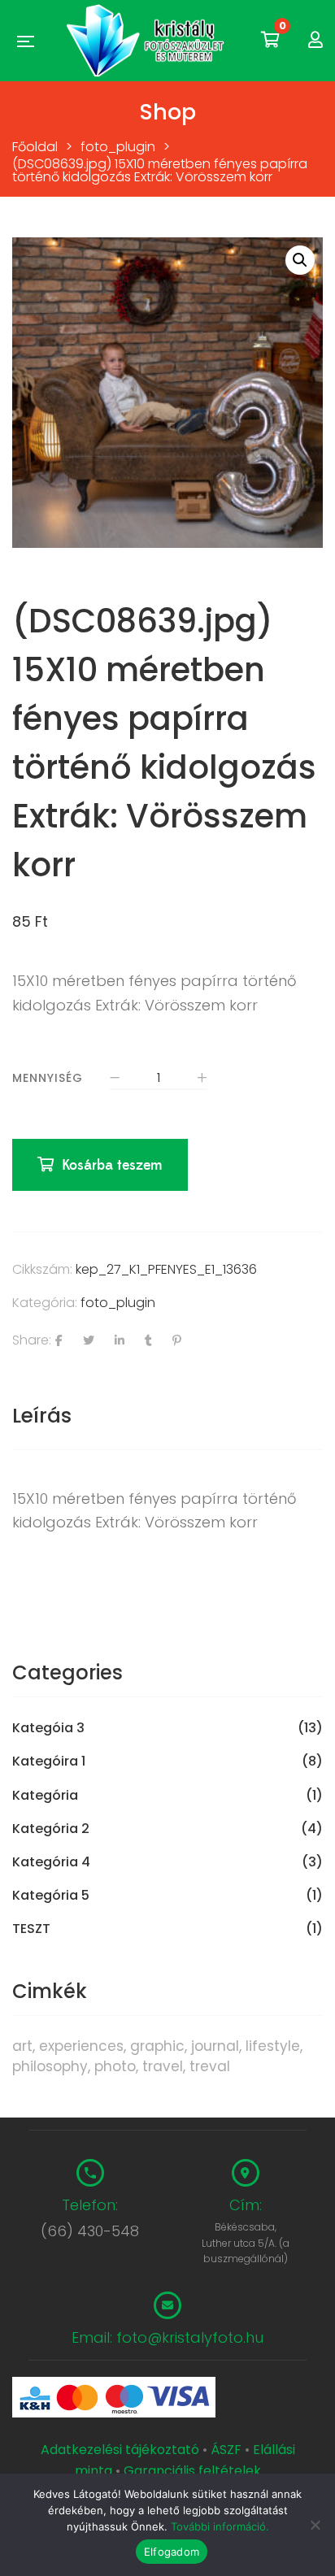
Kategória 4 (51, 1862)
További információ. (220, 2526)
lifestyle (273, 2046)
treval (210, 2066)
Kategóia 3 (48, 1728)
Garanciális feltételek (192, 2471)
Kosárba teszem (112, 1165)
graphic (157, 2046)
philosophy (50, 2066)
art (22, 2046)
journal (215, 2046)
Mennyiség (48, 1078)
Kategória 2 (51, 1829)
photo (115, 2066)
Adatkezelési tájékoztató (122, 2450)
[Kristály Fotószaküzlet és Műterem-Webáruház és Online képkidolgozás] (147, 41)
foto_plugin (118, 1303)
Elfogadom (172, 2552)
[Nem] (315, 2525)
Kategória (45, 1796)
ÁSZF (226, 2450)
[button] (300, 260)
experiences (81, 2046)
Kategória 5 (51, 1896)
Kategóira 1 (49, 1761)
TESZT (31, 1929)
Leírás (42, 1416)
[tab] (167, 1416)
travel (163, 2066)
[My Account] (315, 40)
